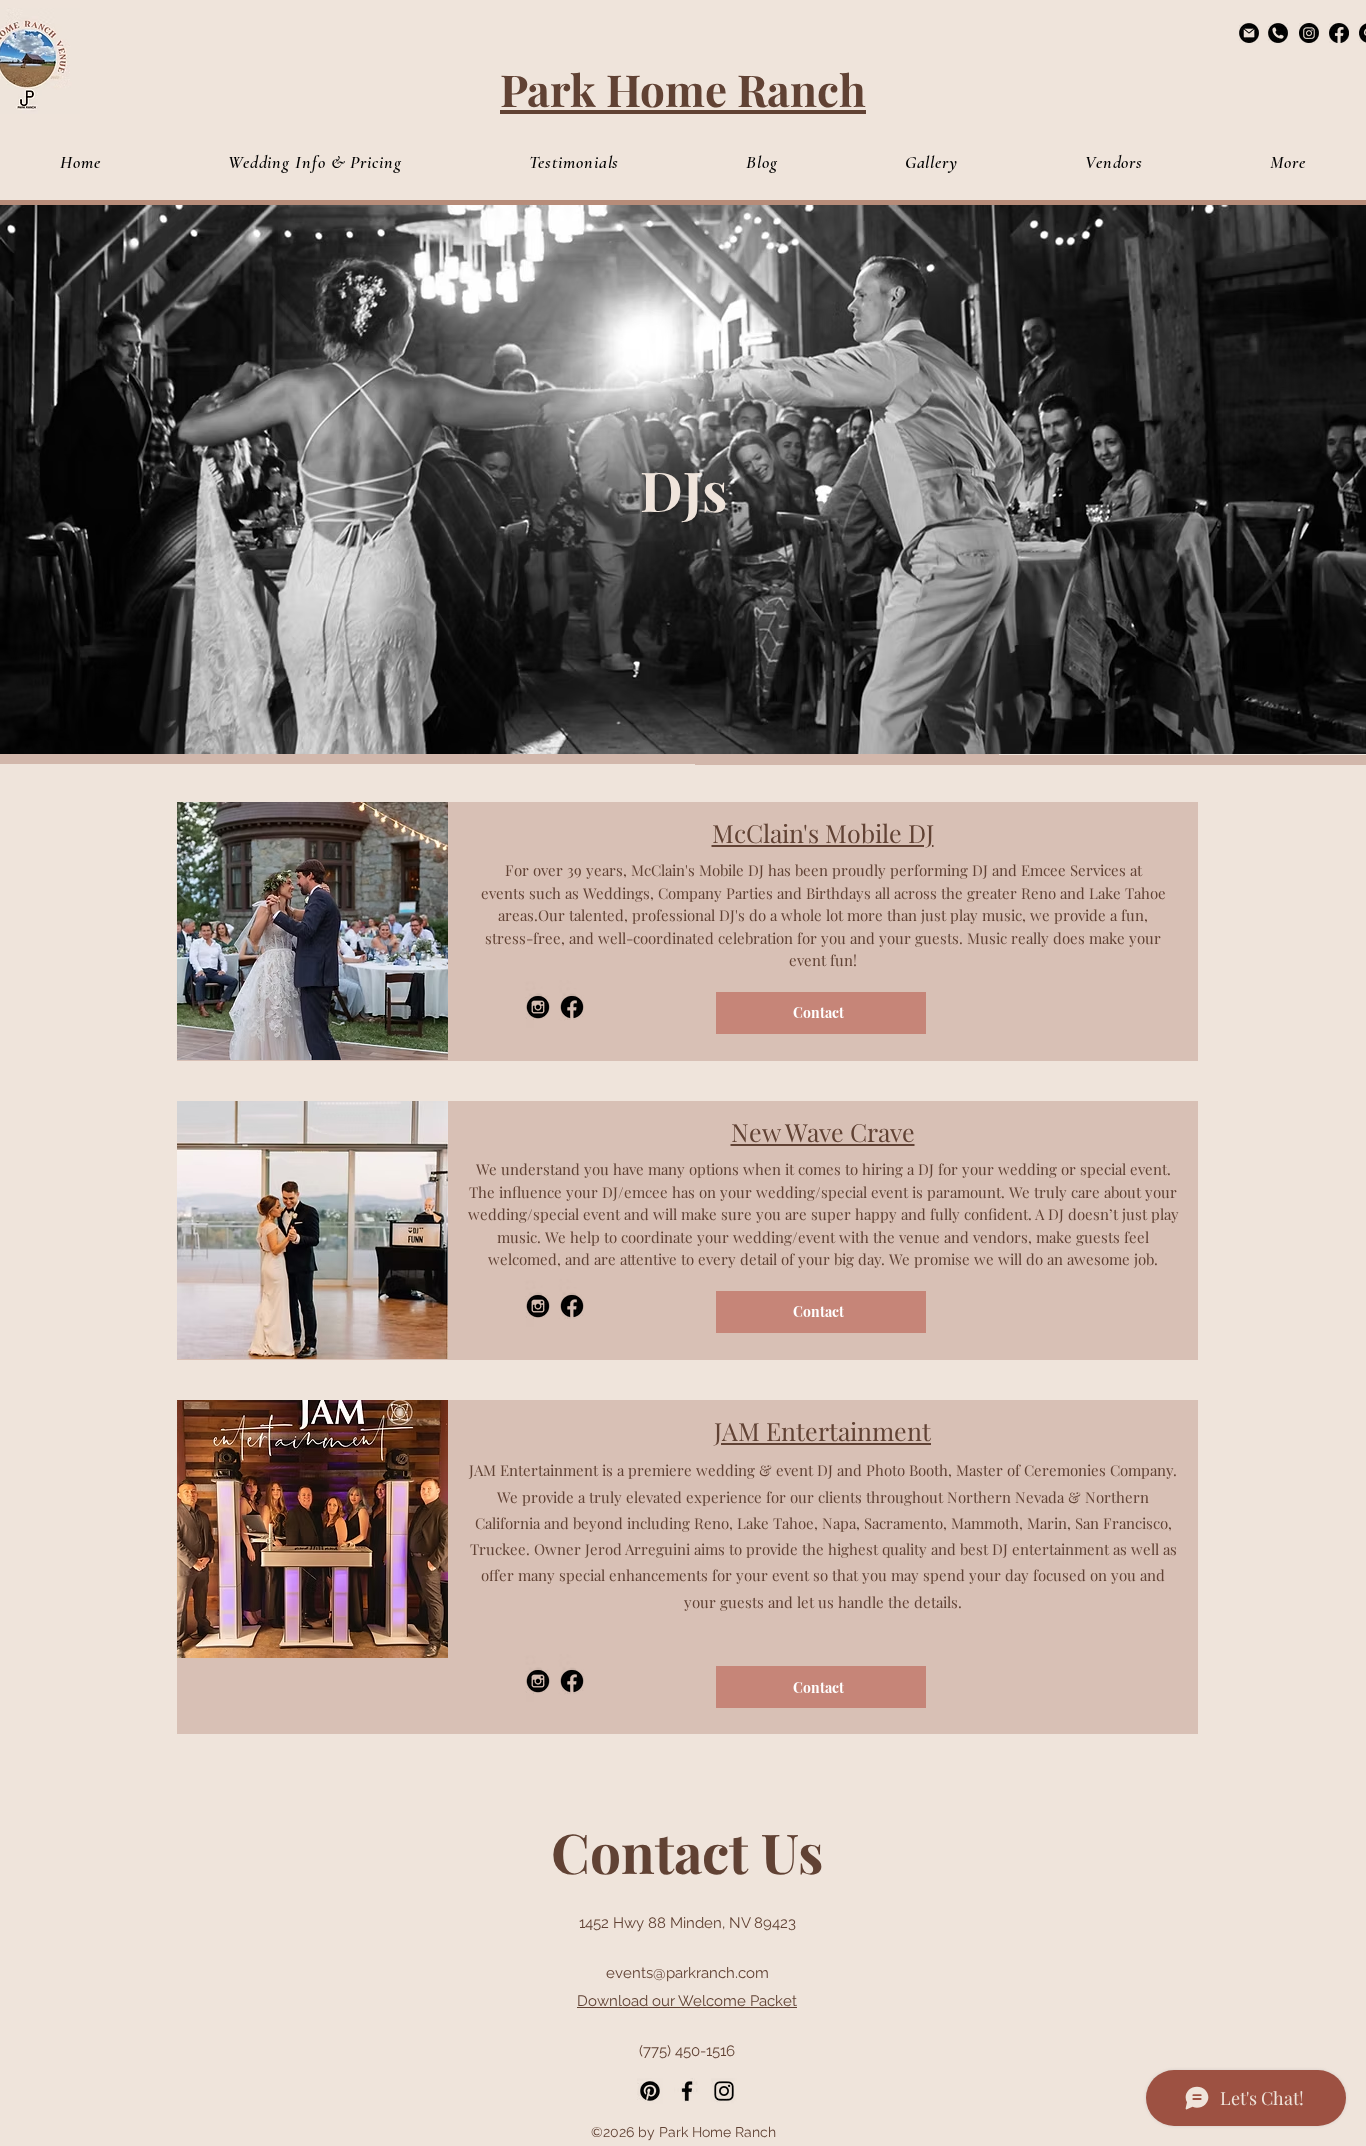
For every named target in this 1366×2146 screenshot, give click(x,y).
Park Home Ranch (683, 88)
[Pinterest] (650, 2091)
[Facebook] (1339, 33)
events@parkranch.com (687, 1973)
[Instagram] (1309, 33)
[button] (1288, 162)
